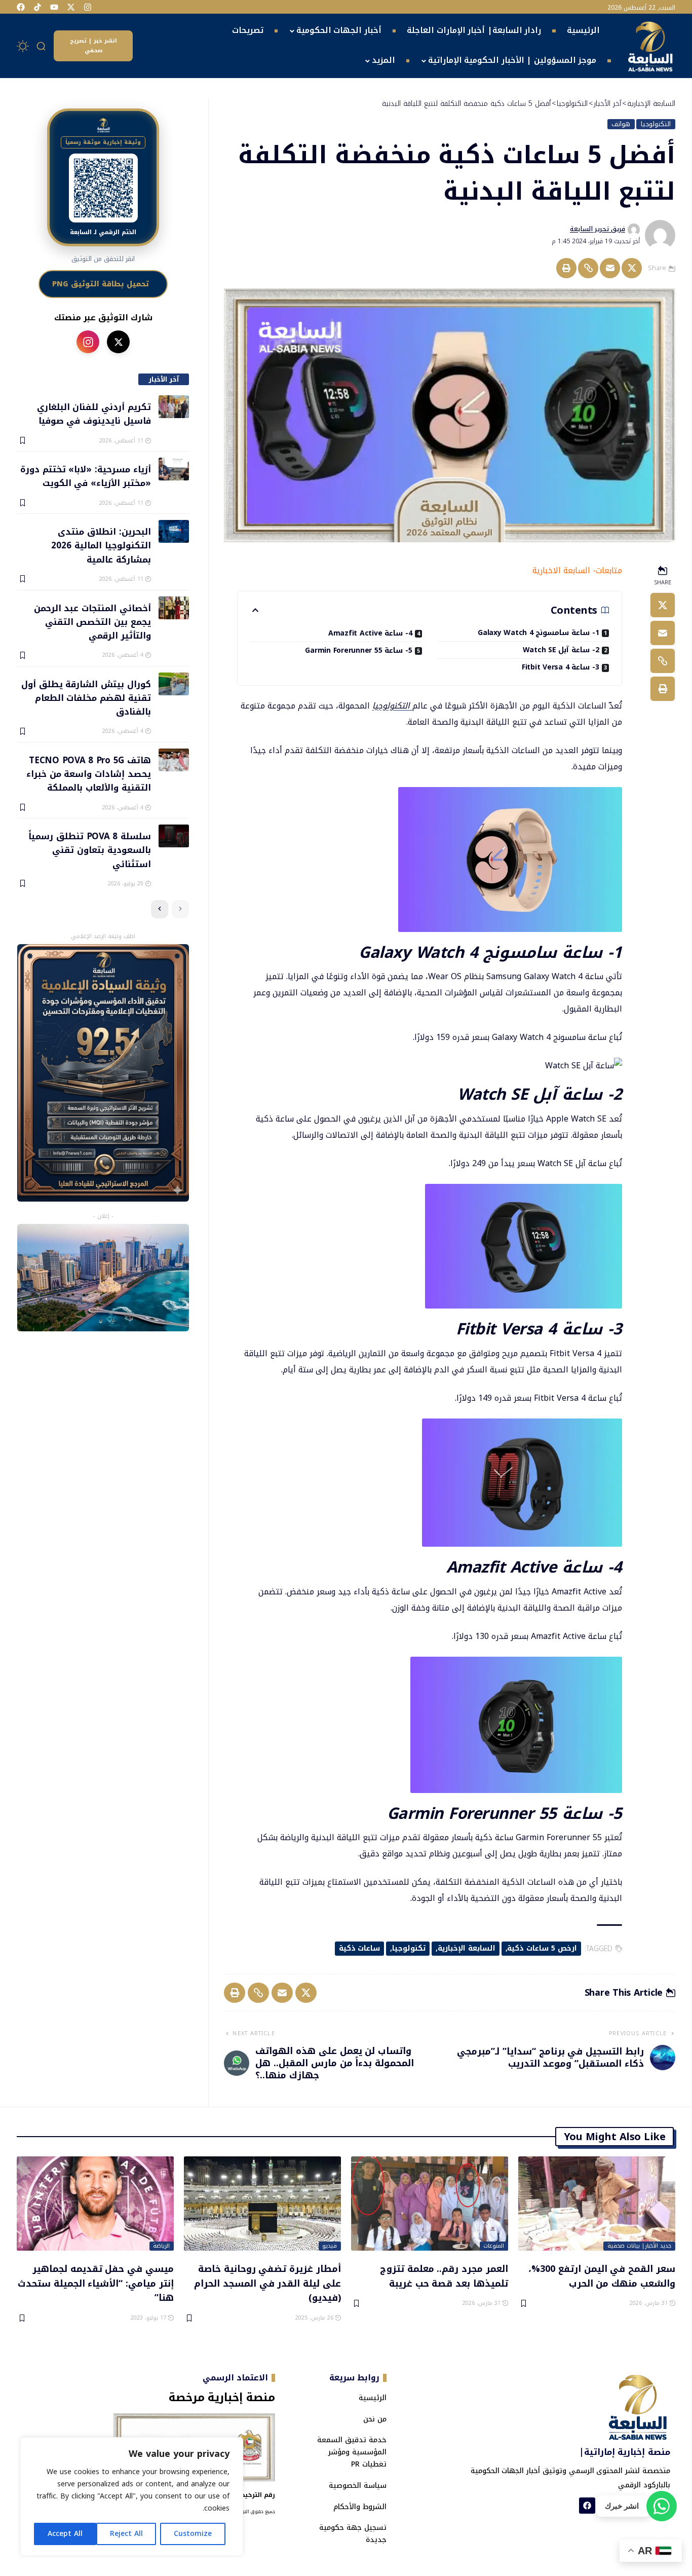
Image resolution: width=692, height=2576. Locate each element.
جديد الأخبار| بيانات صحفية (640, 2246)
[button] (42, 46)
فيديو (330, 2246)
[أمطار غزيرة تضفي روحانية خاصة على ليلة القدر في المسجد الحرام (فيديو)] (262, 2204)
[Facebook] (21, 7)
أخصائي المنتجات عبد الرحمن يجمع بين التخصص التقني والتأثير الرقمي (92, 622)
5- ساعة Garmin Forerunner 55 (359, 650)
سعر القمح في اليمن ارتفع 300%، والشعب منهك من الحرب (602, 2276)
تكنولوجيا (409, 1948)
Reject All (126, 2534)
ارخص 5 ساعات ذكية (542, 1948)
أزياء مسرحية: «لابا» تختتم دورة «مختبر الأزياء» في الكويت (85, 476)
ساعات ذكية (360, 1948)
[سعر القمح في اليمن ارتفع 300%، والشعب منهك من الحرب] (597, 2204)
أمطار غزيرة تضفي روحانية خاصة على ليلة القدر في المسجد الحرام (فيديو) (267, 2283)
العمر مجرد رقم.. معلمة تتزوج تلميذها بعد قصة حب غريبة (444, 2276)
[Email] (610, 268)
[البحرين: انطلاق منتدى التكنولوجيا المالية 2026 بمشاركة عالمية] (174, 531)
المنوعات (494, 2246)
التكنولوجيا (656, 124)
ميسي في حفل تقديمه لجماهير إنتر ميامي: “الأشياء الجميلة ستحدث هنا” (96, 2283)
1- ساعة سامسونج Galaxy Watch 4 (539, 633)
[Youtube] (54, 7)
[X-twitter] (71, 7)
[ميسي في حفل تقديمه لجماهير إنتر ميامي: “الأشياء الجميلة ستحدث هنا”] (95, 2204)
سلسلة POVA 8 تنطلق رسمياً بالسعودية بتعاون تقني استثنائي (89, 850)
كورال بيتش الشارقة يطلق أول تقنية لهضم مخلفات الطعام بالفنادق (86, 698)
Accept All (65, 2534)
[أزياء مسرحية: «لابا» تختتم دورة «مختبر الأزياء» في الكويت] (174, 469)
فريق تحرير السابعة (598, 229)
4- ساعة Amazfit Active (370, 633)
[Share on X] (632, 268)
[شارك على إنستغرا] (88, 342)
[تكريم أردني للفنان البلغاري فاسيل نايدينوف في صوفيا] (174, 407)
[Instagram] (88, 7)
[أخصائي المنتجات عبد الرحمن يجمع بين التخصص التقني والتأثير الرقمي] (174, 608)
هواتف (621, 124)
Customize (193, 2534)
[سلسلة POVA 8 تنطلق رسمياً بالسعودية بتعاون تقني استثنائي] (174, 836)
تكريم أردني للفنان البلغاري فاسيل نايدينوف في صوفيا (94, 413)
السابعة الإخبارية (467, 1948)
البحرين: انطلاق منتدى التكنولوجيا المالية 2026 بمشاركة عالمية (101, 545)
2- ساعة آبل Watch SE (561, 650)
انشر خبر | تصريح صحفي (93, 46)
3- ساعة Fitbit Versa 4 (561, 667)
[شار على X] (118, 342)
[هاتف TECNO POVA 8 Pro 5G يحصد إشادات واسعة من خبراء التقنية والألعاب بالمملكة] (174, 760)
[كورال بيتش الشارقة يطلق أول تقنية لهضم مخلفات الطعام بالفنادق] (174, 684)
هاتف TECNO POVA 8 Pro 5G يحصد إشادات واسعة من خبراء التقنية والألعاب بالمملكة (88, 774)
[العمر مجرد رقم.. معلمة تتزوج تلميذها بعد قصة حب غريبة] (430, 2204)
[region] (132, 2496)
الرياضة (161, 2246)
